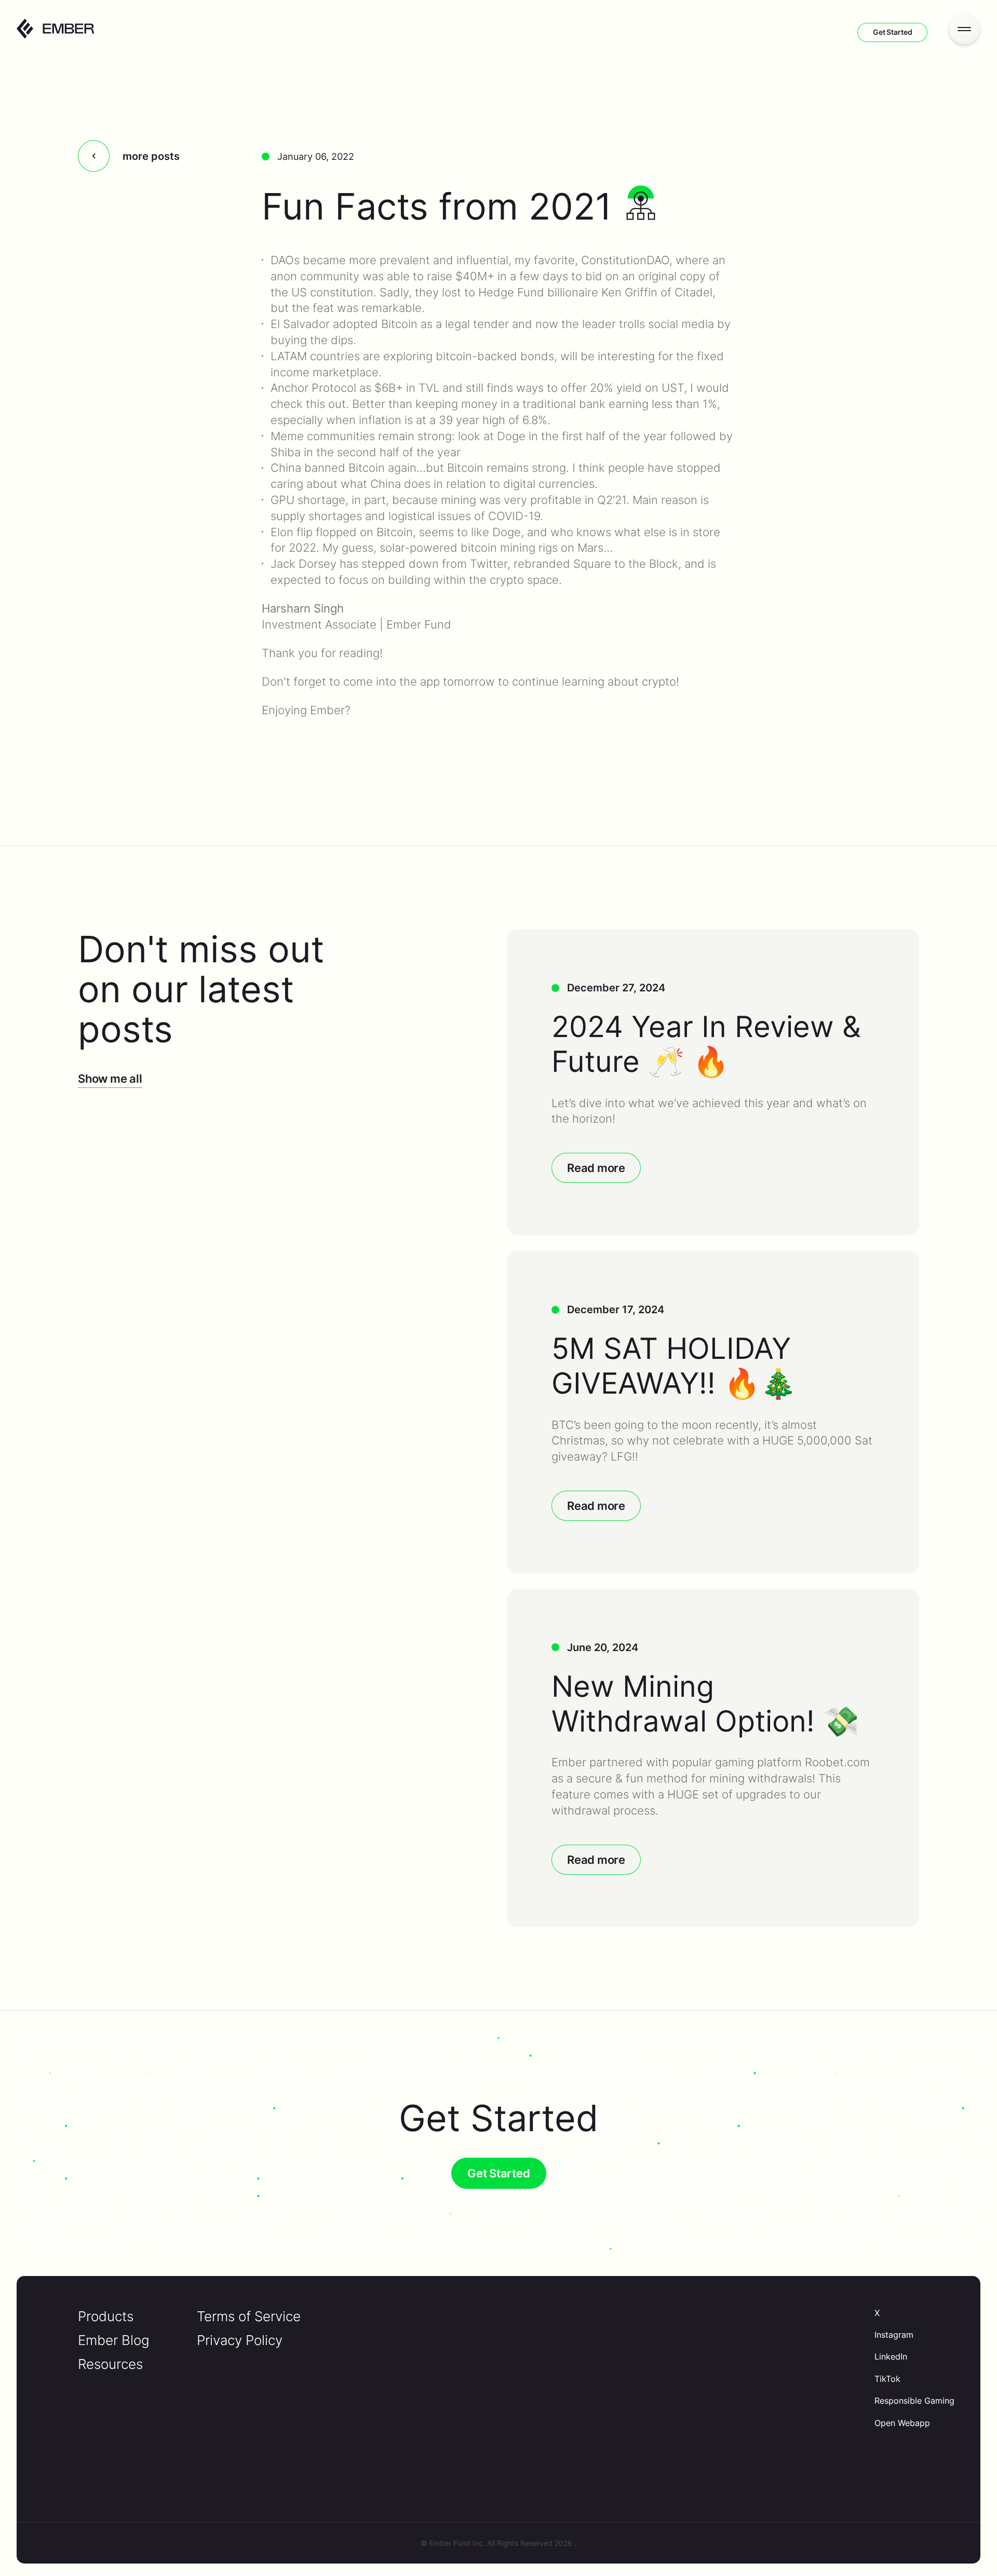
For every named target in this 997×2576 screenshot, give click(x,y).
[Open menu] (964, 29)
